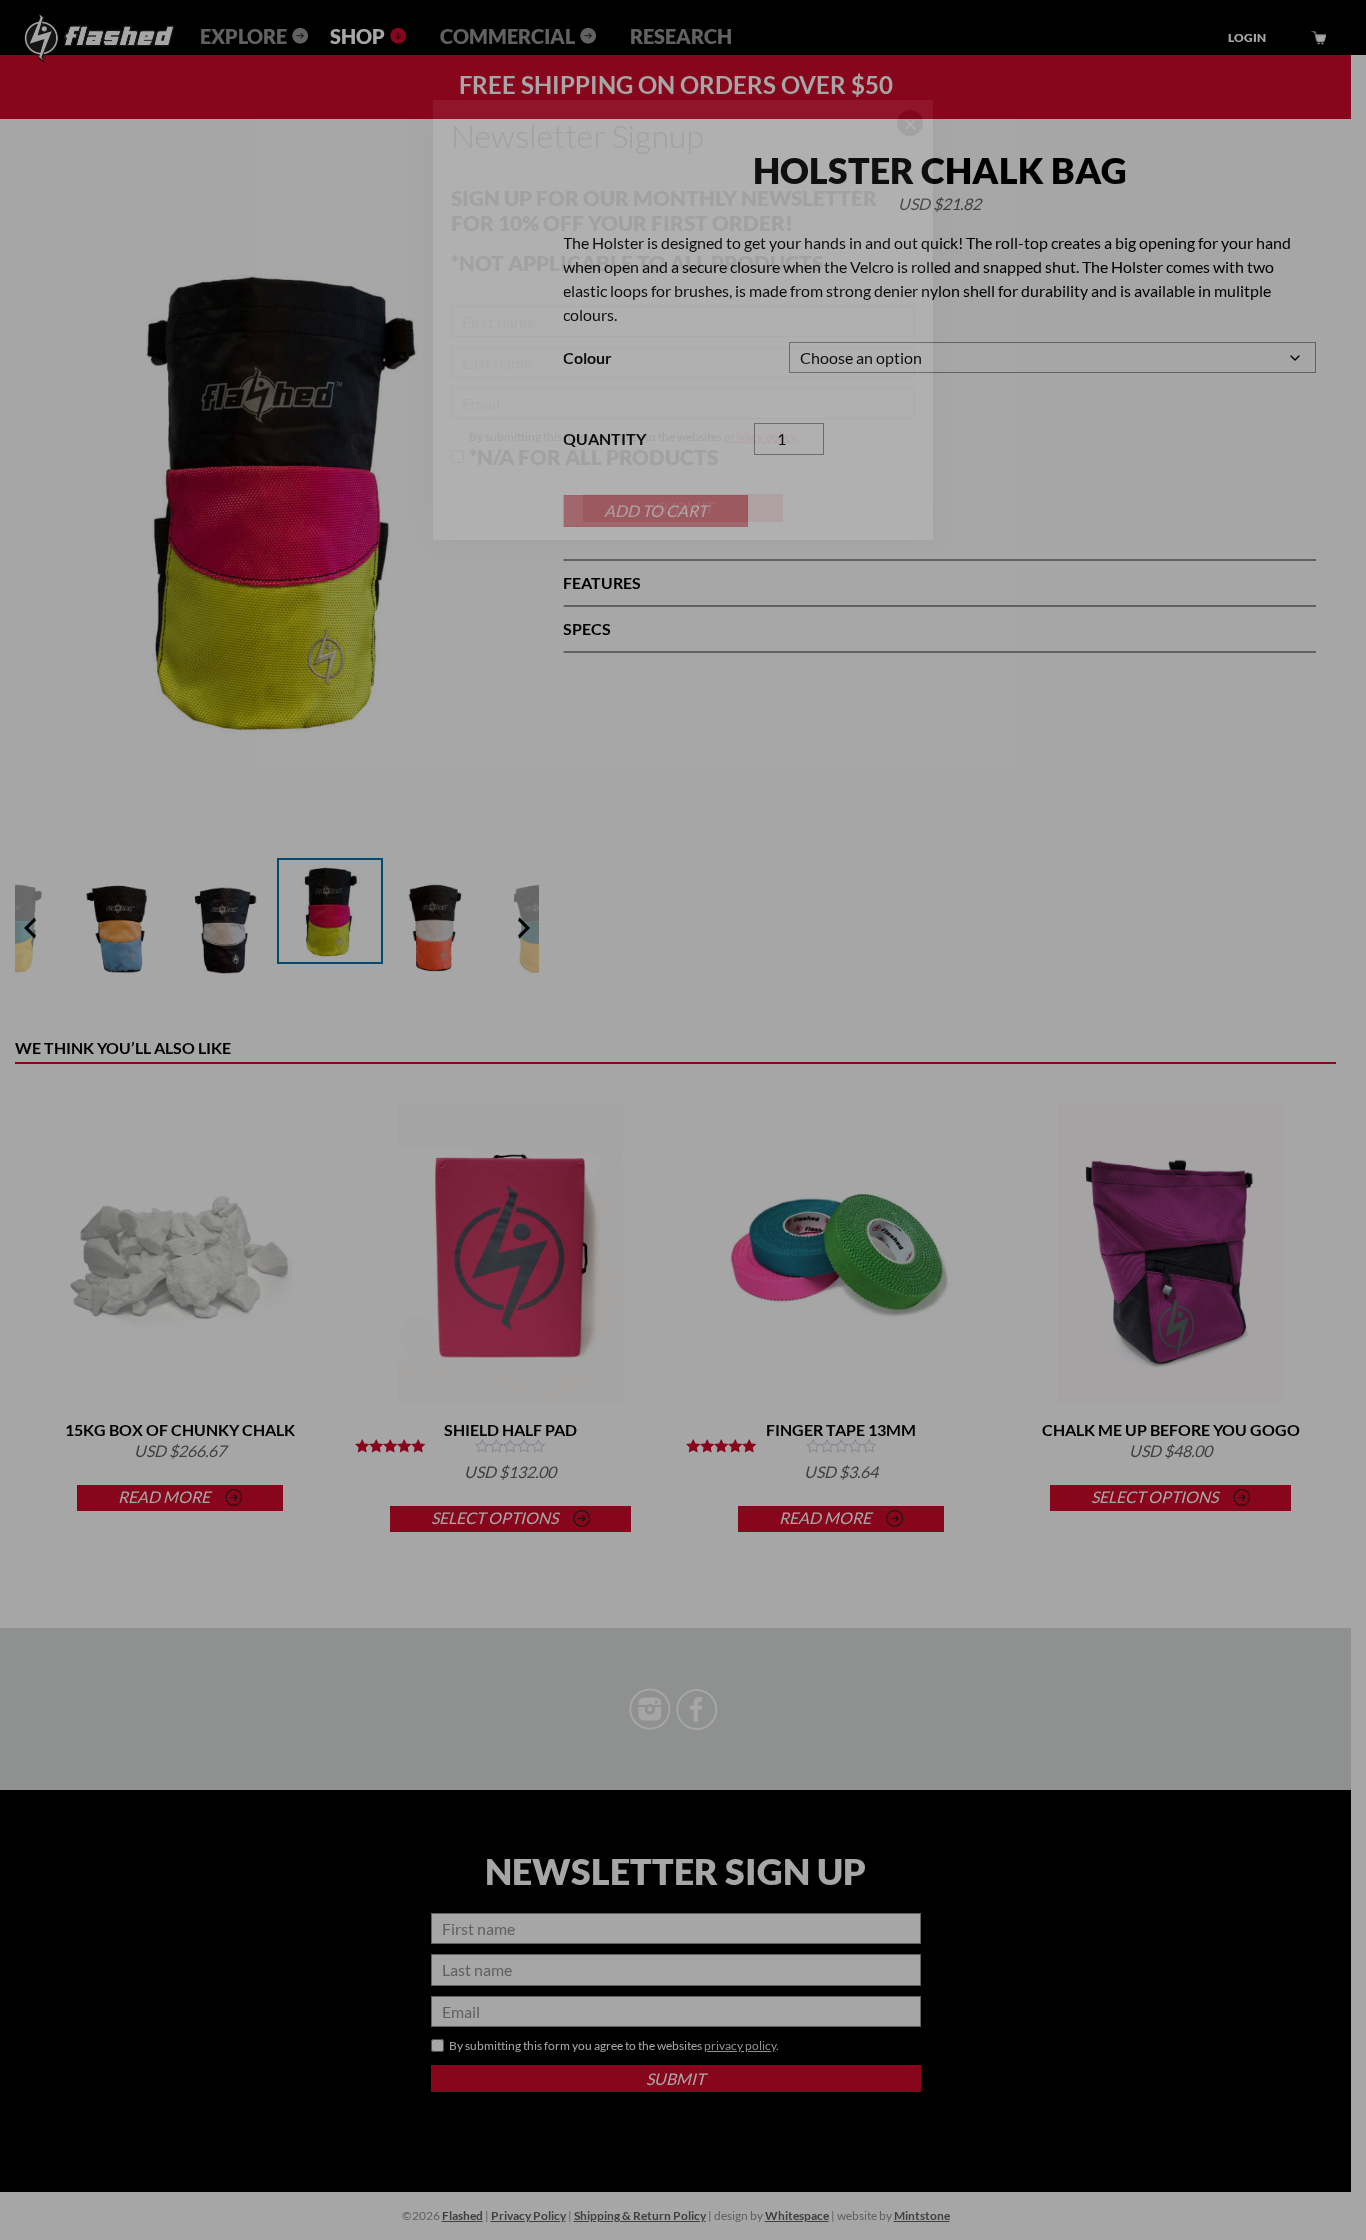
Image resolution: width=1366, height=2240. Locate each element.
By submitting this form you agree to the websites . (634, 449)
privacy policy (760, 436)
